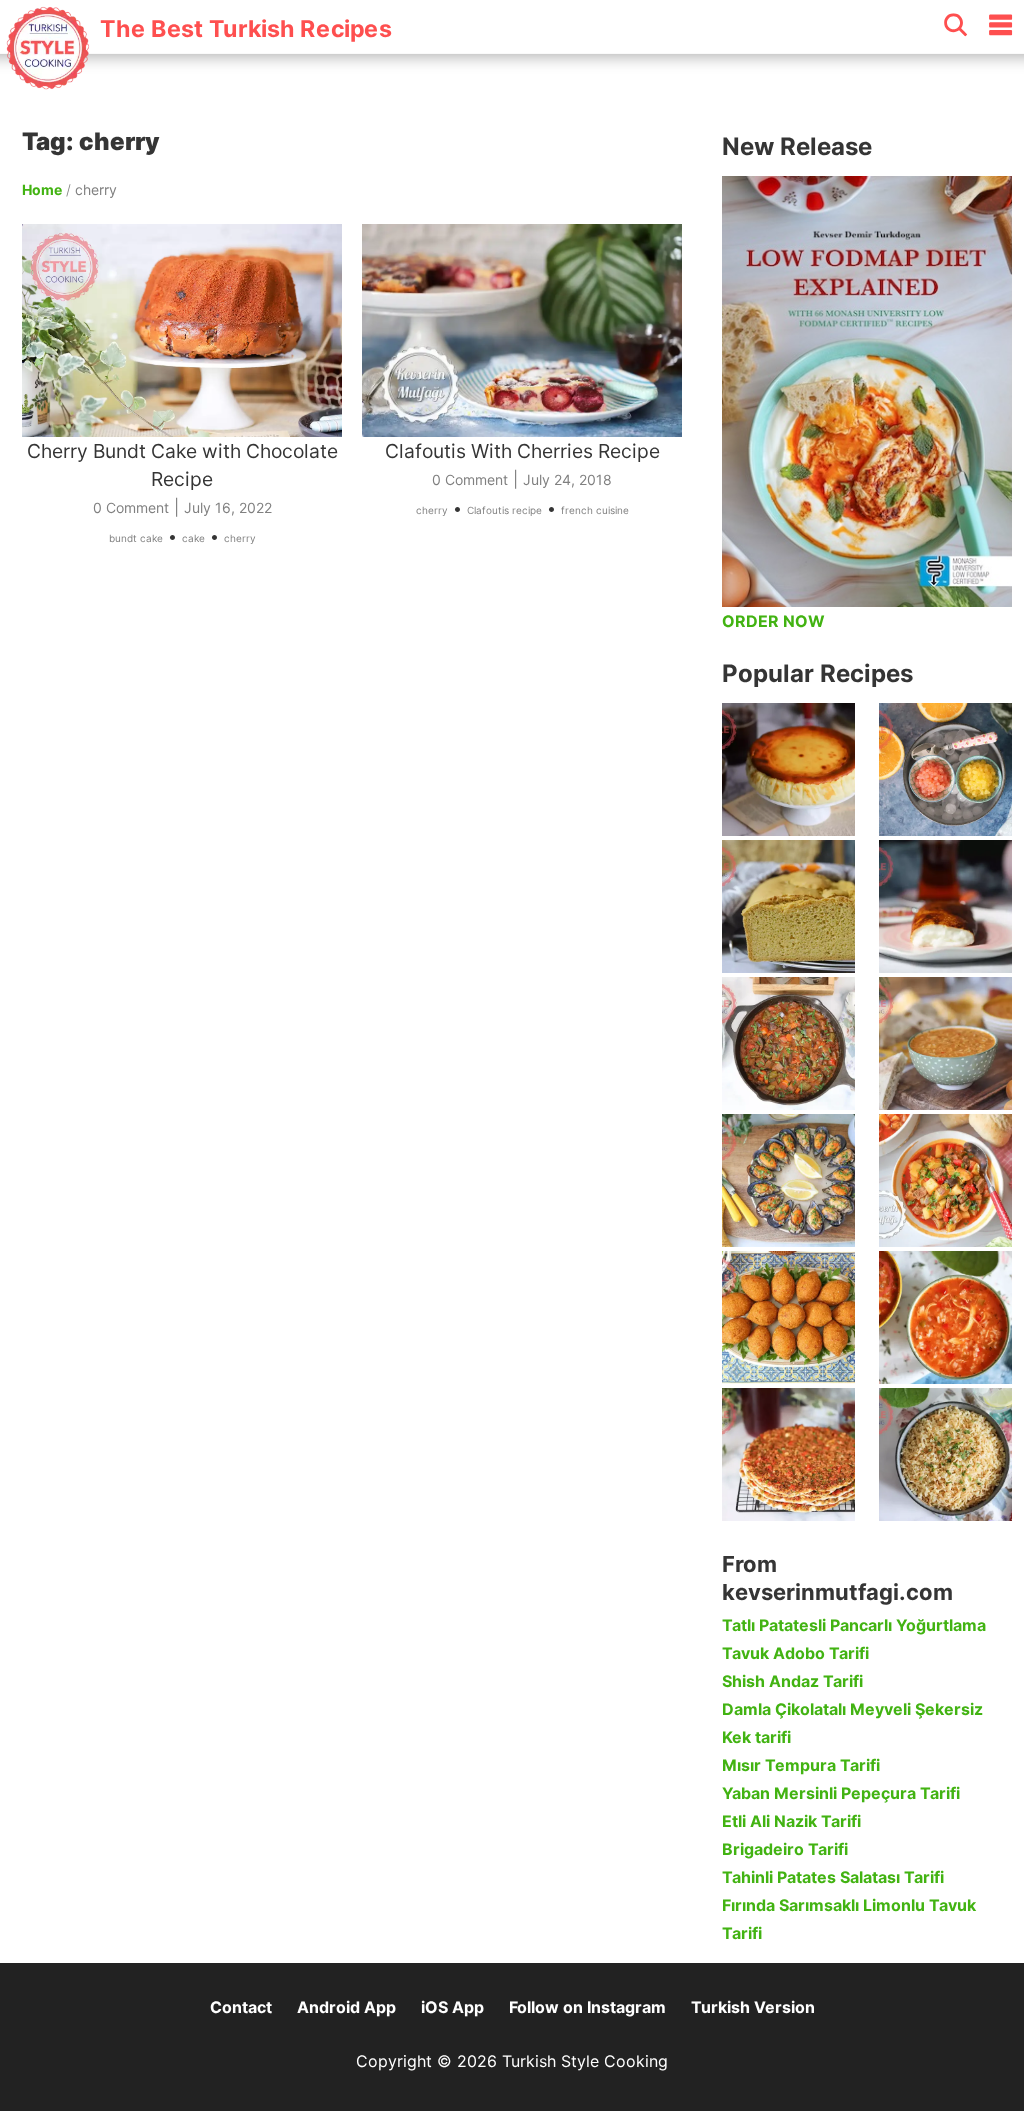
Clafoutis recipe (504, 510)
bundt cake (136, 538)
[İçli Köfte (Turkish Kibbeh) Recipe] (788, 1317)
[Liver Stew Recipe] (788, 1043)
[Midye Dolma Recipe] (788, 1180)
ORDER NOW (773, 621)
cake (193, 538)
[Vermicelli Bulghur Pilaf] (945, 1454)
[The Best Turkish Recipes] (197, 79)
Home (42, 189)
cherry (240, 538)
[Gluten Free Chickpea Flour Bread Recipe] (788, 906)
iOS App (452, 2007)
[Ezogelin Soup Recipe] (945, 1043)
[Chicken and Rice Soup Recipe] (945, 1317)
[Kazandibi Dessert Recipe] (945, 906)
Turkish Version (753, 2007)
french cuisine (595, 510)
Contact (241, 2007)
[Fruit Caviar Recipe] (945, 769)
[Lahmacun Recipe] (788, 1454)
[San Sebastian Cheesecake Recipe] (788, 769)
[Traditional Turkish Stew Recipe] (945, 1180)
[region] (362, 764)
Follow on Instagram (587, 2007)
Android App (346, 2007)
